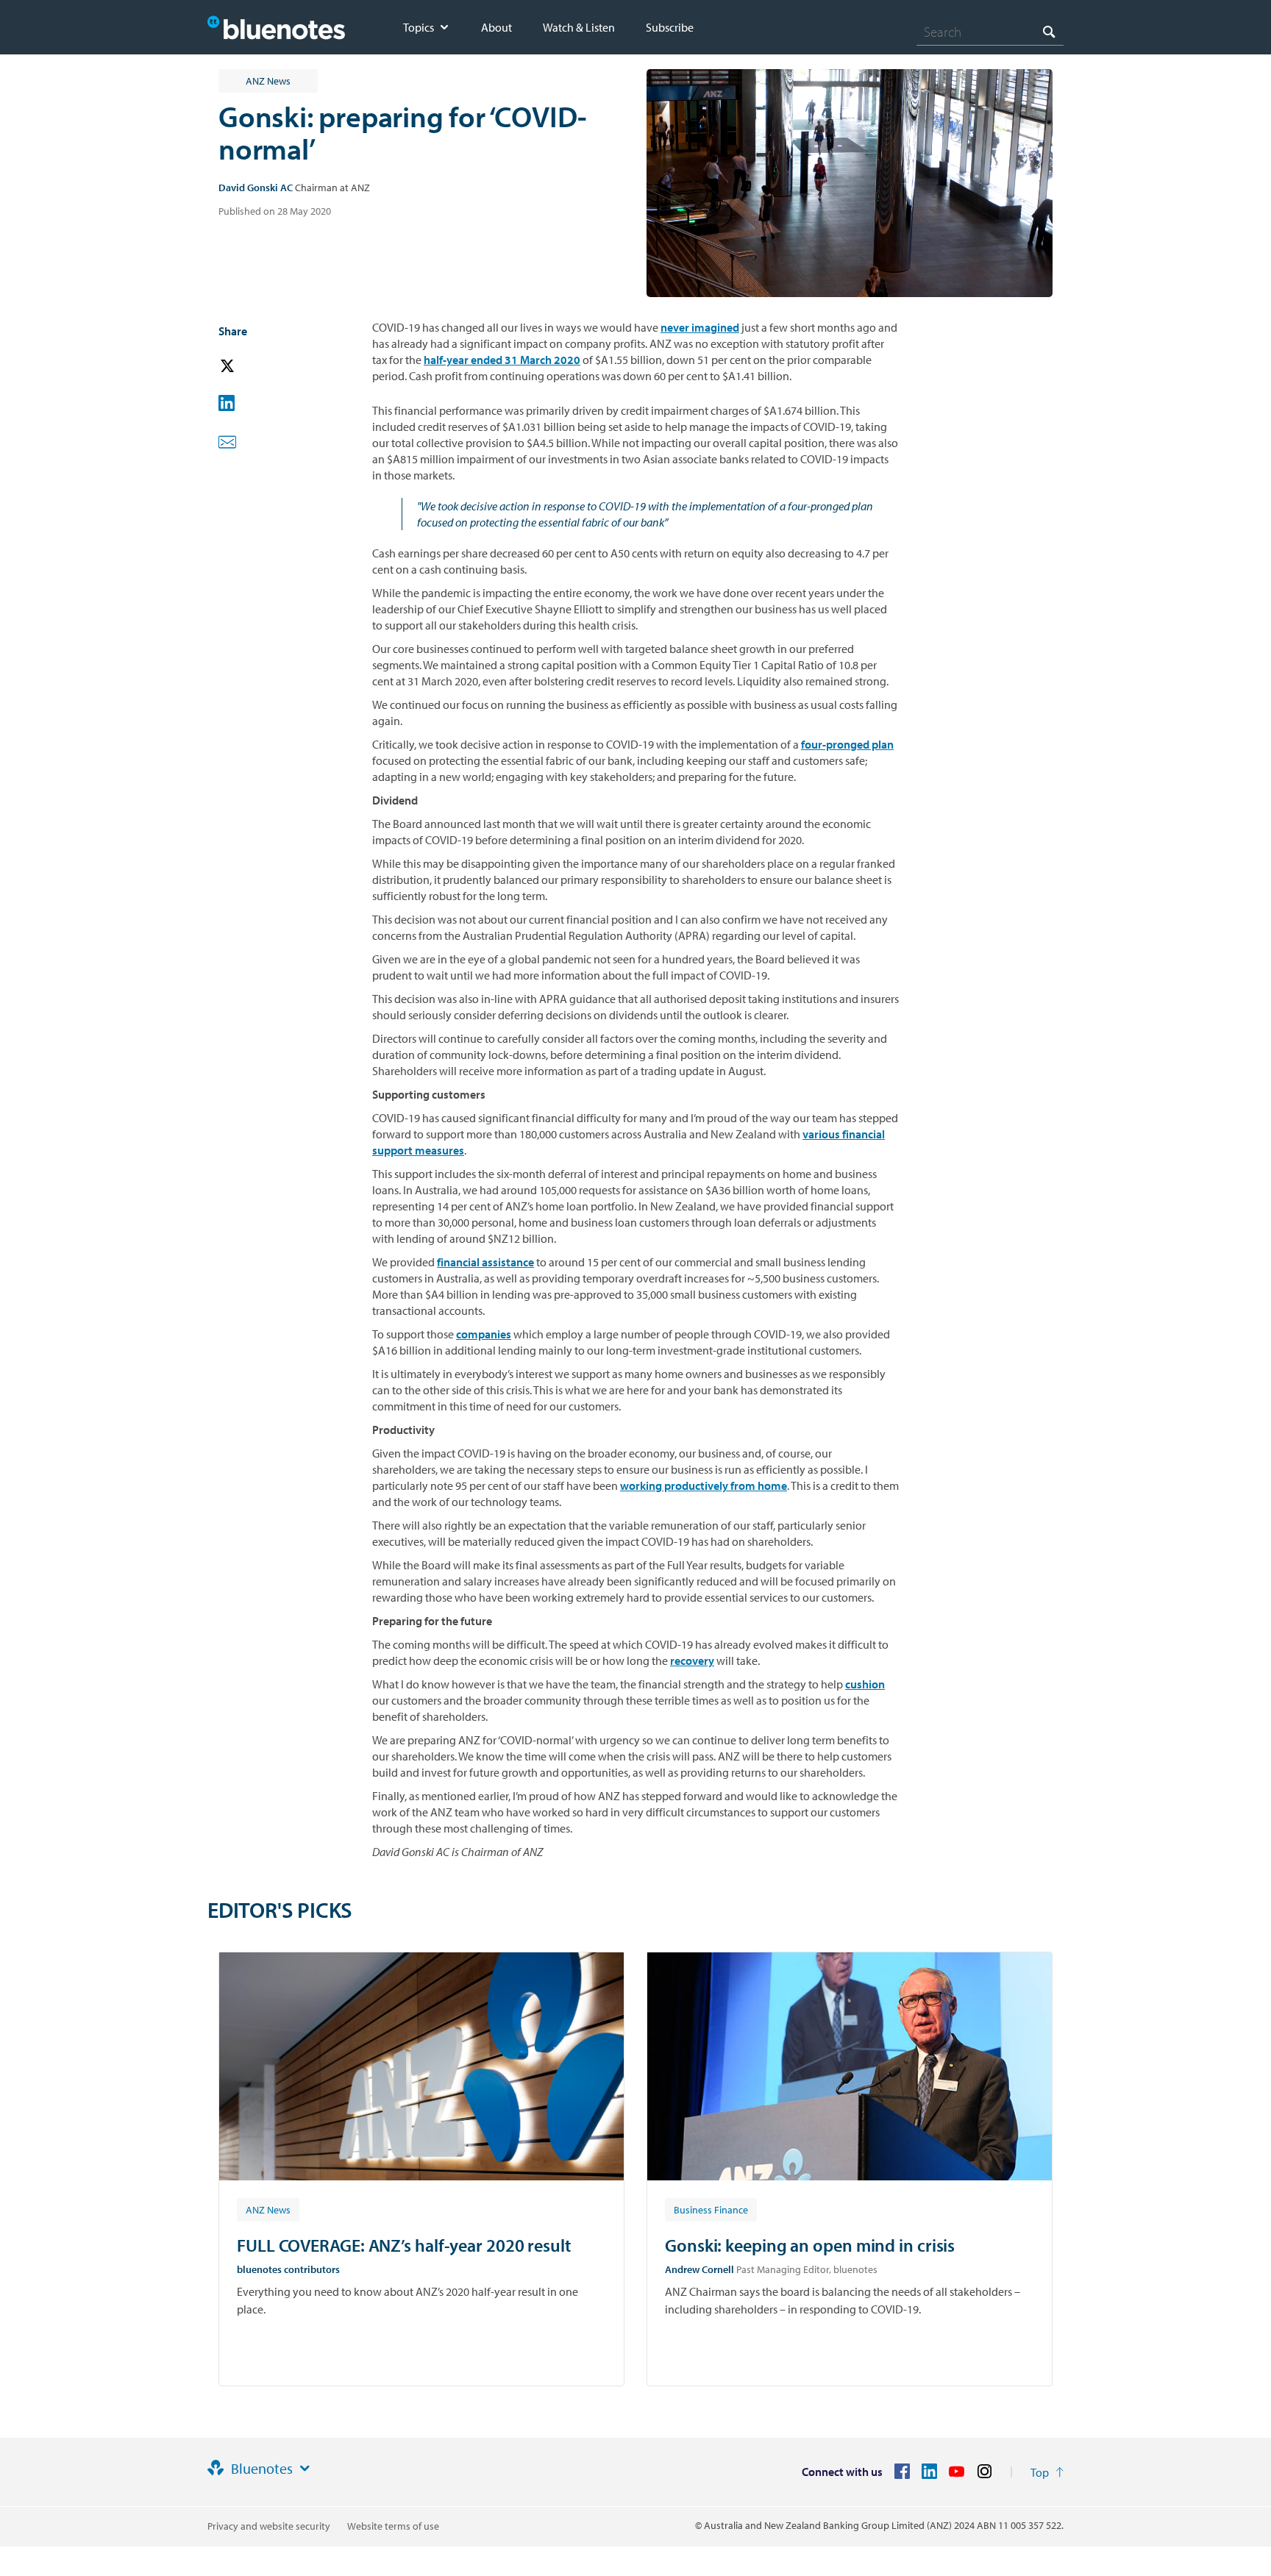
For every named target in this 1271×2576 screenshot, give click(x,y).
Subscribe (670, 27)
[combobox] (990, 32)
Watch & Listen (579, 27)
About (496, 27)
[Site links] (305, 2469)
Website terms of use (393, 2526)
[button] (248, 367)
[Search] (1049, 31)
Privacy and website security (269, 2526)
